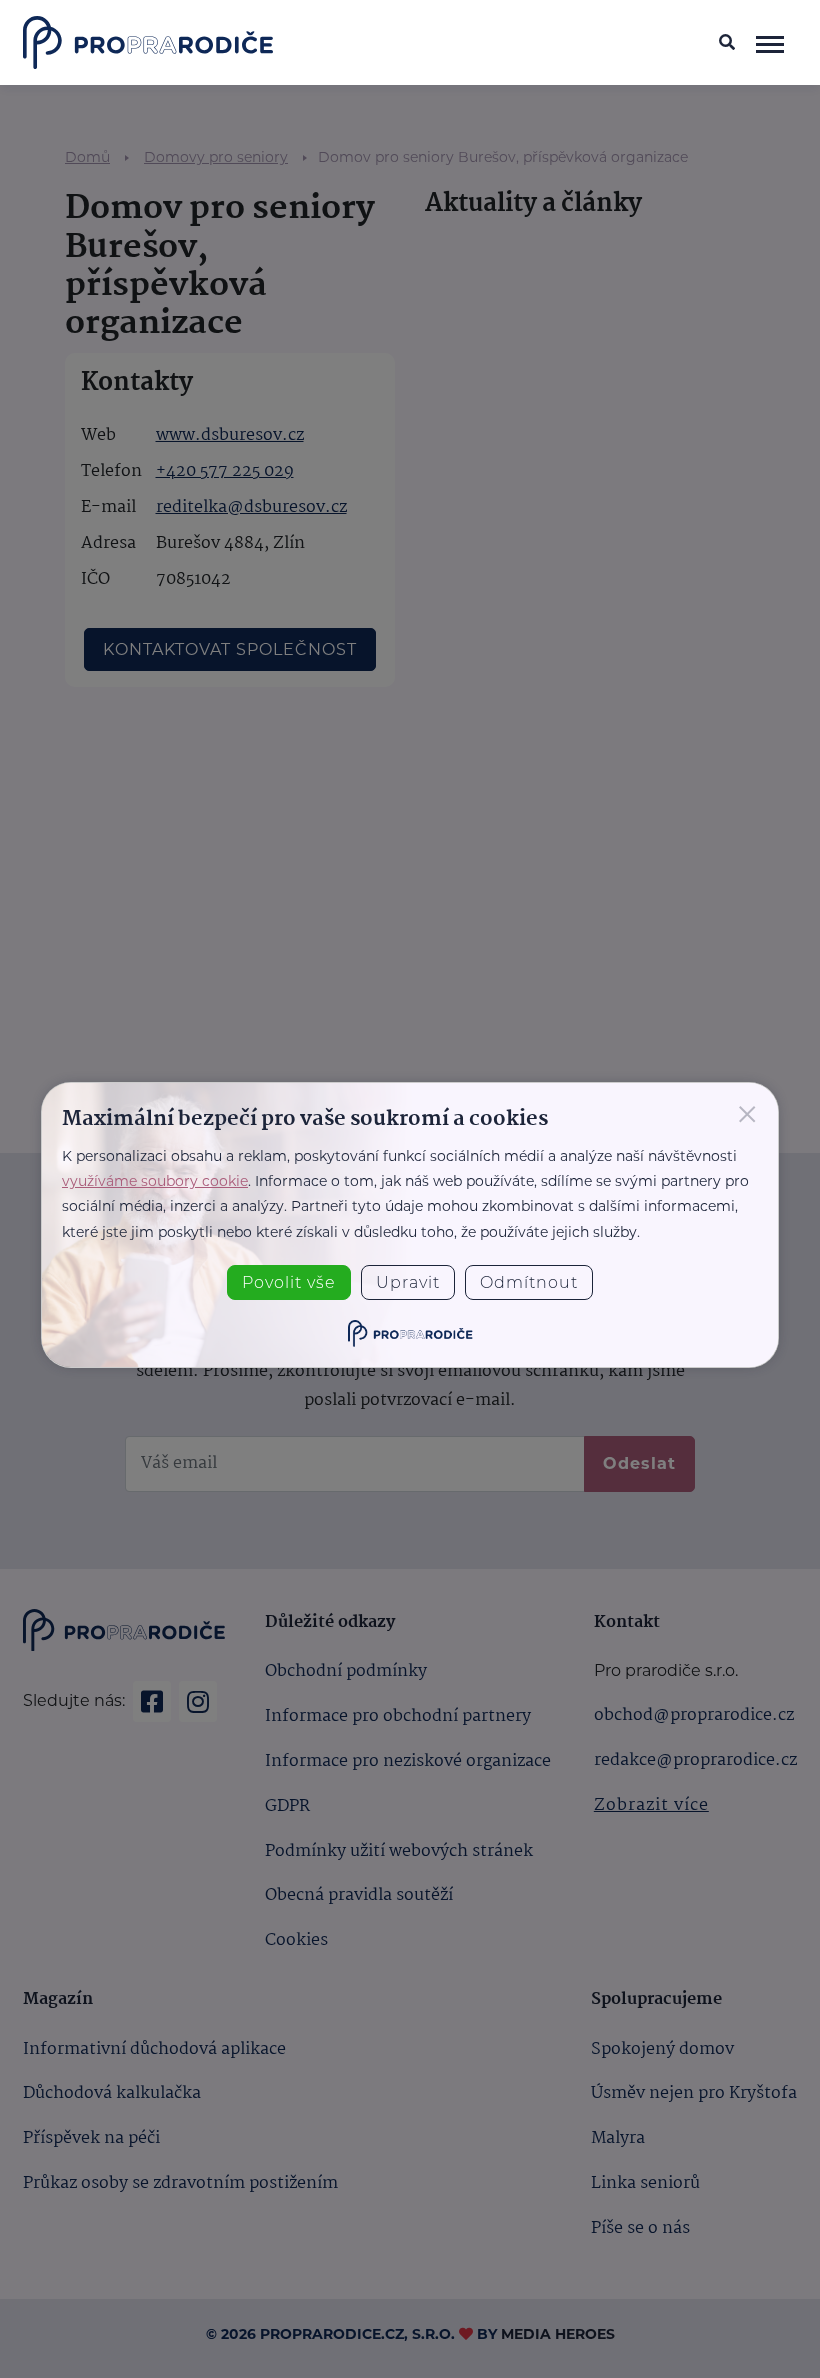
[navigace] (770, 43)
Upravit (408, 1282)
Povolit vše (289, 1282)
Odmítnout (529, 1282)
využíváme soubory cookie (155, 1181)
